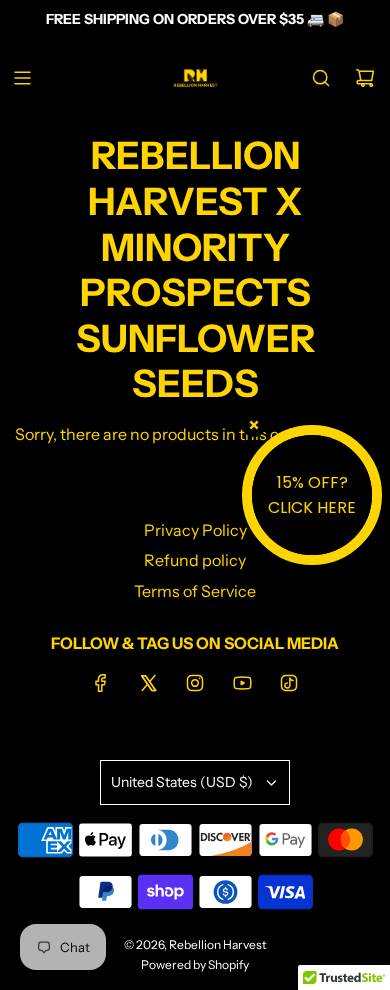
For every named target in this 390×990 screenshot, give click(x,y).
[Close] (254, 425)
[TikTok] (289, 683)
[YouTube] (242, 683)
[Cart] (365, 78)
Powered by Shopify (195, 964)
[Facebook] (101, 683)
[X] (148, 683)
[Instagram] (195, 683)
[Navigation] (22, 78)
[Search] (321, 78)
